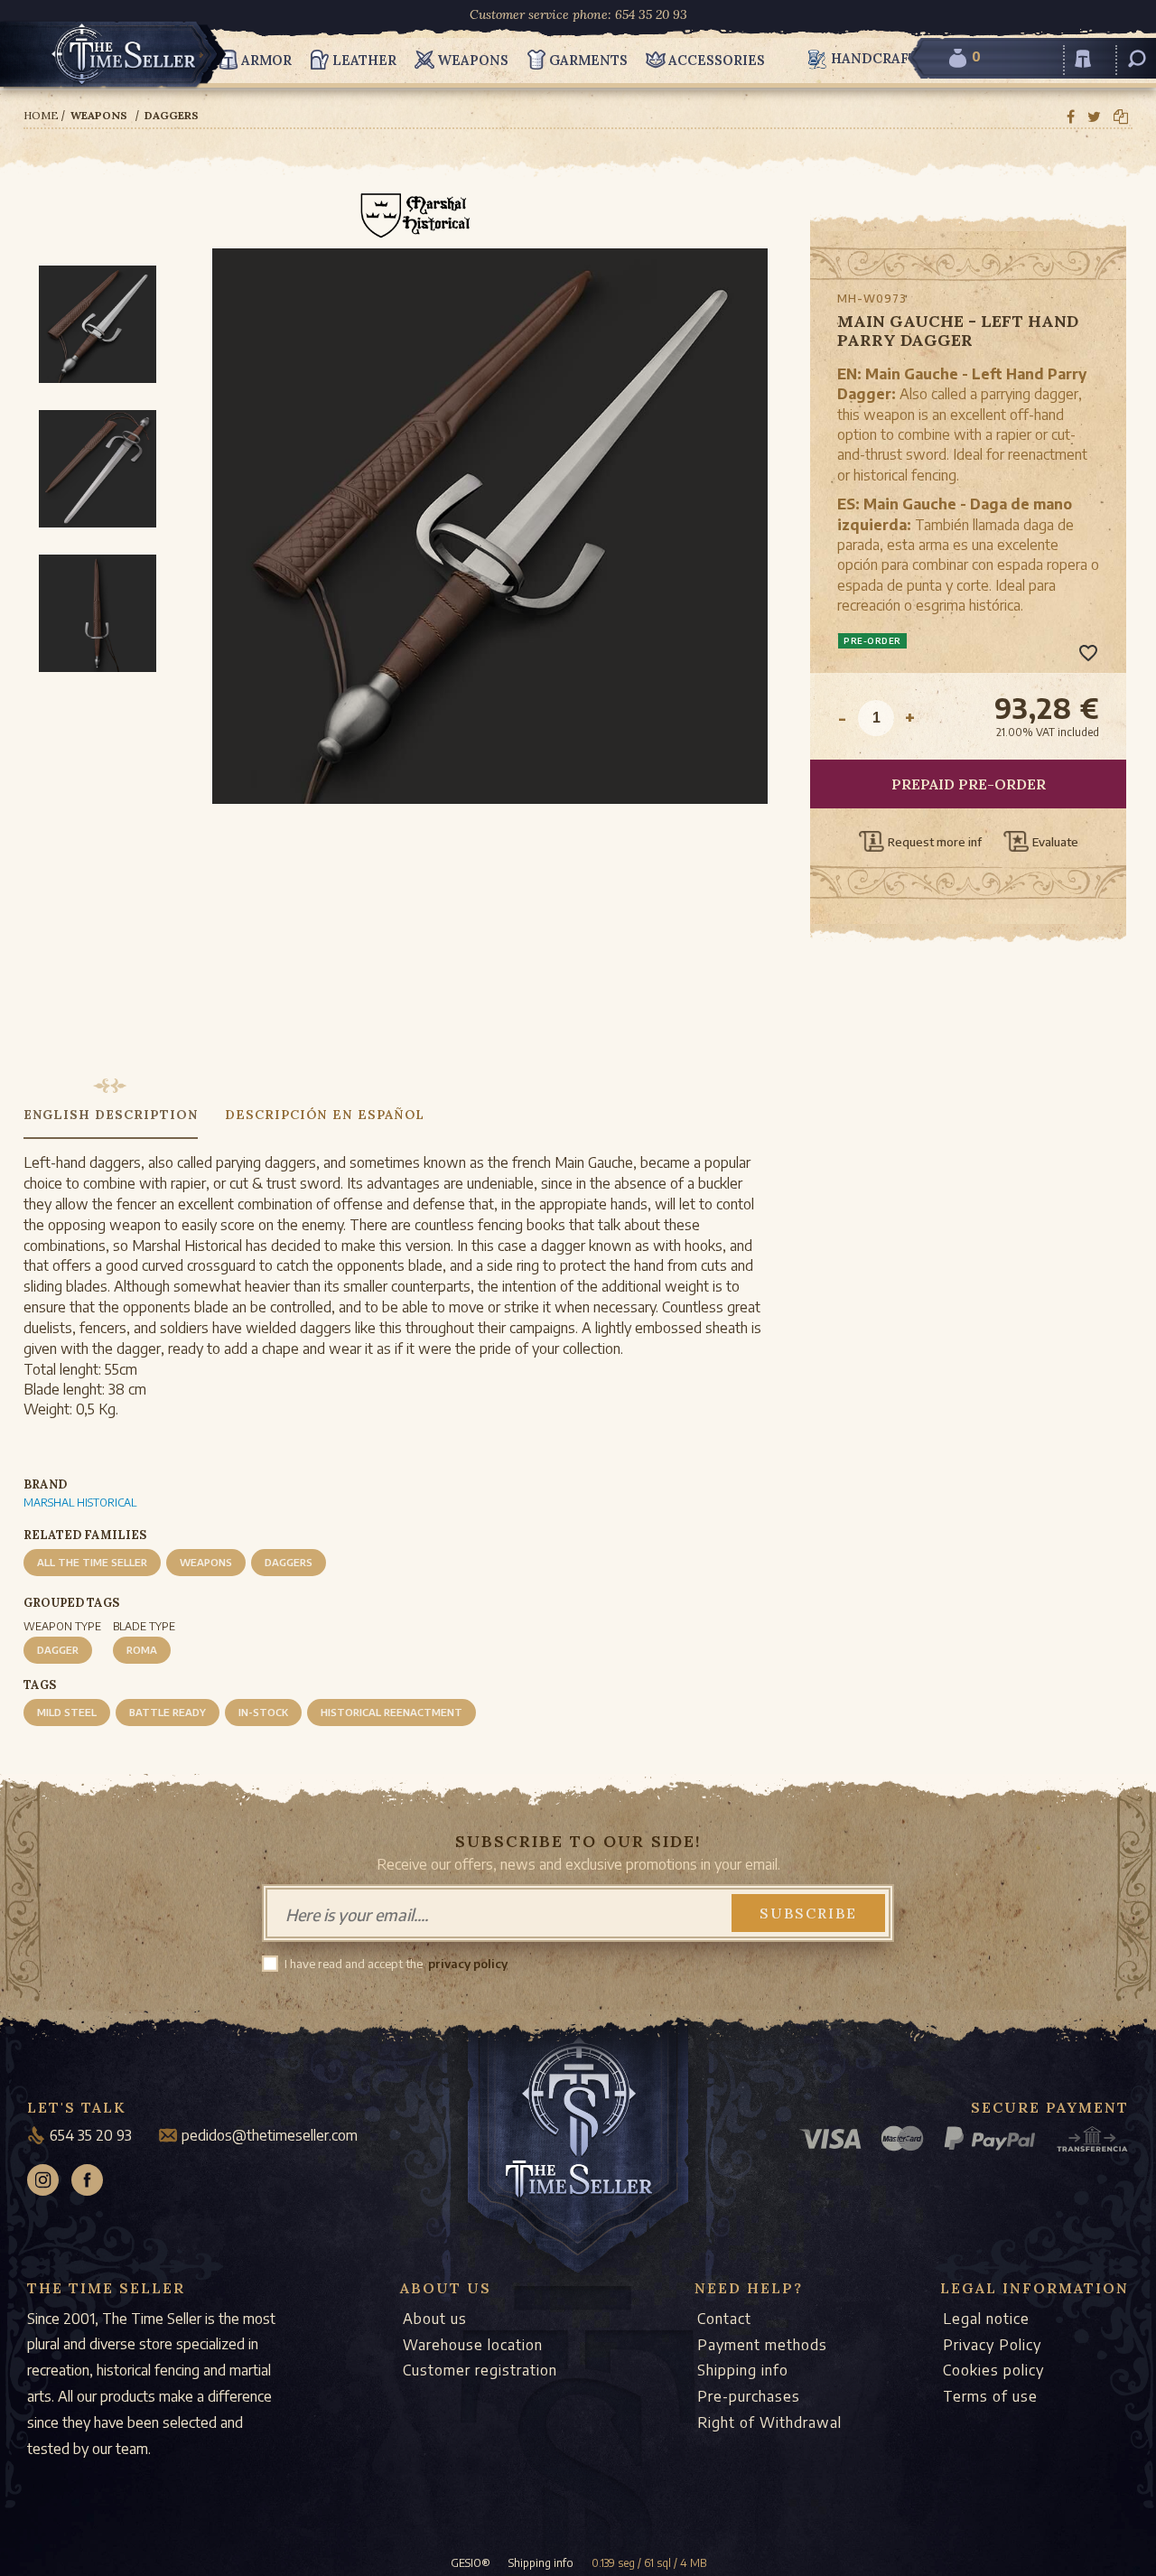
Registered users (1083, 69)
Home (41, 115)
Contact (724, 2319)
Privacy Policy (992, 2345)
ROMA (142, 1650)
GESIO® (471, 2563)
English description (111, 1115)
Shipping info (743, 2370)
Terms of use (990, 2396)
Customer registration (480, 2370)
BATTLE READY (168, 1712)
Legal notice (986, 2319)
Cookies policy (993, 2370)
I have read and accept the (354, 1964)
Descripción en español (325, 1115)
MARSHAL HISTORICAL (80, 1503)
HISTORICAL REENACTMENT (392, 1712)
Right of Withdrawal (769, 2422)
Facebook (87, 2180)
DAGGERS (289, 1562)
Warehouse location (473, 2345)
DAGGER (58, 1650)
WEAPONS (206, 1562)
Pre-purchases (749, 2396)
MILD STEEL (67, 1712)
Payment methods (762, 2345)
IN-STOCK (263, 1712)
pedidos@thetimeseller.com (270, 2135)
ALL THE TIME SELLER (92, 1562)
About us (435, 2319)
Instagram (43, 2180)
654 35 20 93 (91, 2135)
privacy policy (468, 1964)
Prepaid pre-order (969, 784)
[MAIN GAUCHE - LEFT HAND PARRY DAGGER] (490, 609)
